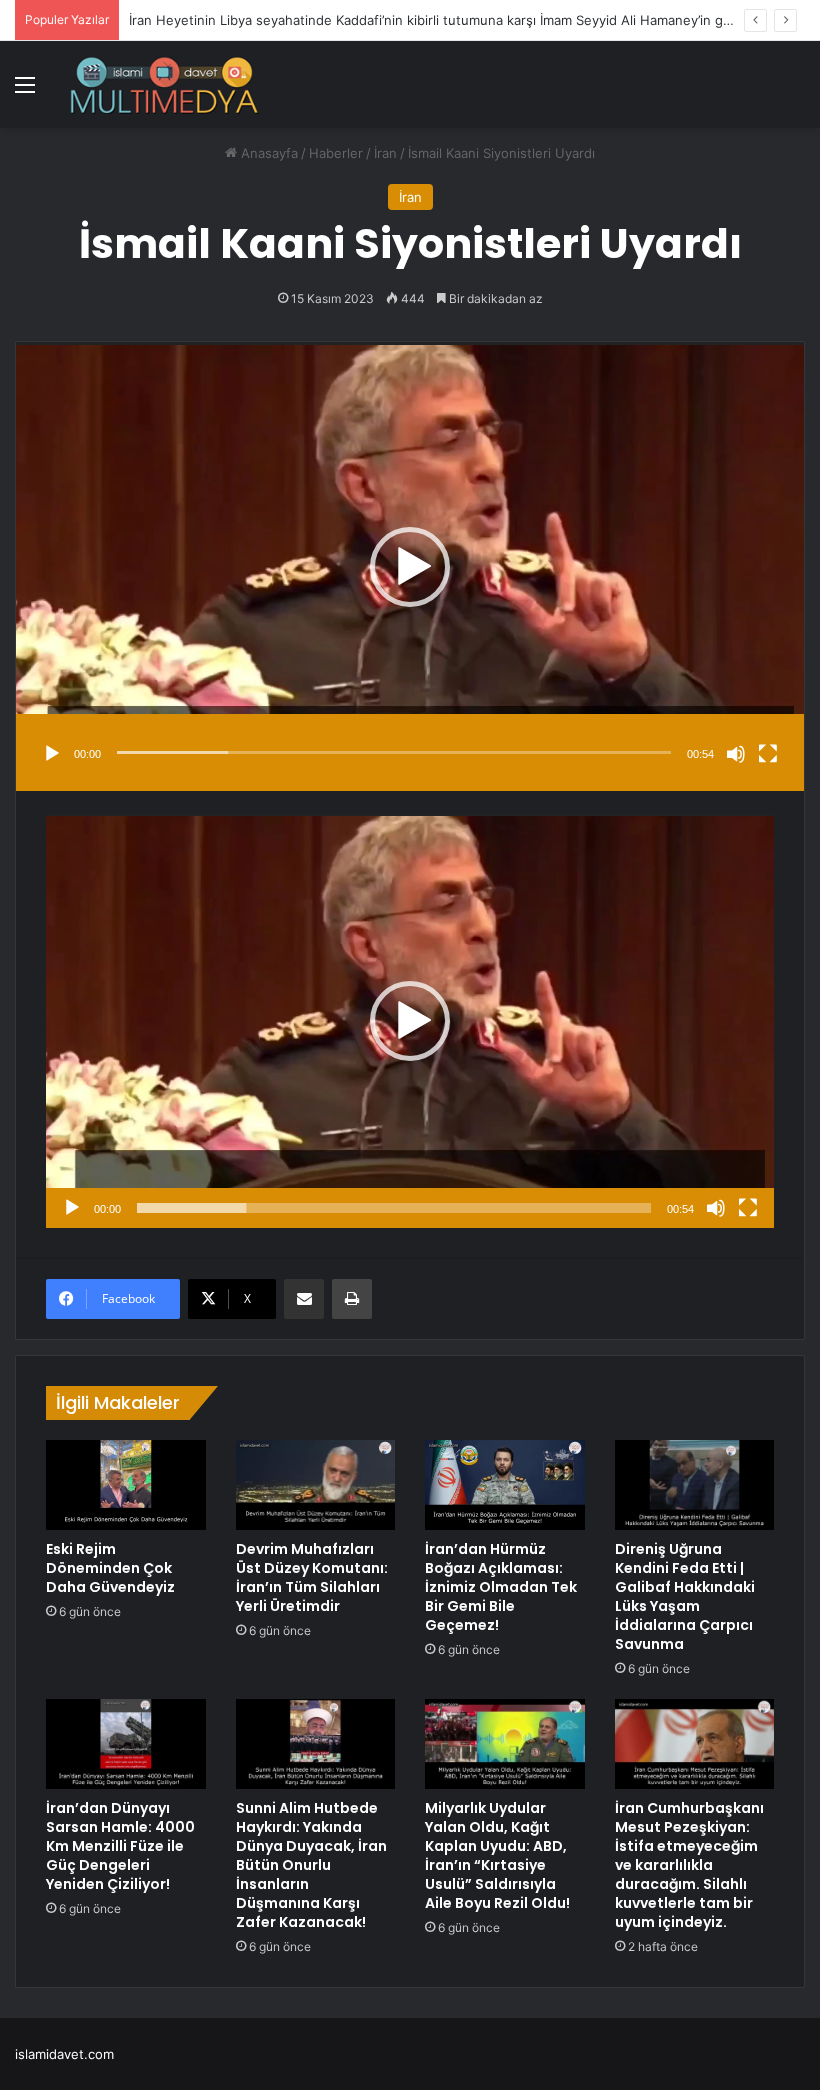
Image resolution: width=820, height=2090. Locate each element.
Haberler (336, 153)
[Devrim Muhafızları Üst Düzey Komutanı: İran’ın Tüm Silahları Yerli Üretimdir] (316, 1485)
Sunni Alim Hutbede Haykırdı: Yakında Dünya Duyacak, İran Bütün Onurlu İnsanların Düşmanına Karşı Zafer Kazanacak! (311, 1865)
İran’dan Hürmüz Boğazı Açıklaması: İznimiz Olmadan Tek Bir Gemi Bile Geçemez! (501, 1587)
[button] (410, 567)
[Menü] (25, 91)
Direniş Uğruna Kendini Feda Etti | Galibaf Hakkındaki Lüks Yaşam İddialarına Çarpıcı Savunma (685, 1596)
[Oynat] (52, 754)
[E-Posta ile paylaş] (304, 1299)
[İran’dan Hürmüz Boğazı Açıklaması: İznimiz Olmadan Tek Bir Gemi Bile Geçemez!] (505, 1485)
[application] (410, 566)
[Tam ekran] (768, 754)
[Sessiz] (736, 754)
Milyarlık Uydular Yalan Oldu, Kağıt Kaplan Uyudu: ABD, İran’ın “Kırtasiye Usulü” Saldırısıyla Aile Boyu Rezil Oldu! (497, 1855)
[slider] (394, 752)
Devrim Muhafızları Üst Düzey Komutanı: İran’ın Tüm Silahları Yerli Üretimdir (312, 1577)
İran (385, 153)
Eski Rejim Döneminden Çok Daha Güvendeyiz (110, 1568)
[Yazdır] (352, 1299)
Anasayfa (267, 153)
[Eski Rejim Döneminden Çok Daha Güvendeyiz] (126, 1485)
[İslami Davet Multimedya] (164, 84)
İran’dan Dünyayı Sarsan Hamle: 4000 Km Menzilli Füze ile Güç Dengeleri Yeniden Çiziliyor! (120, 1846)
